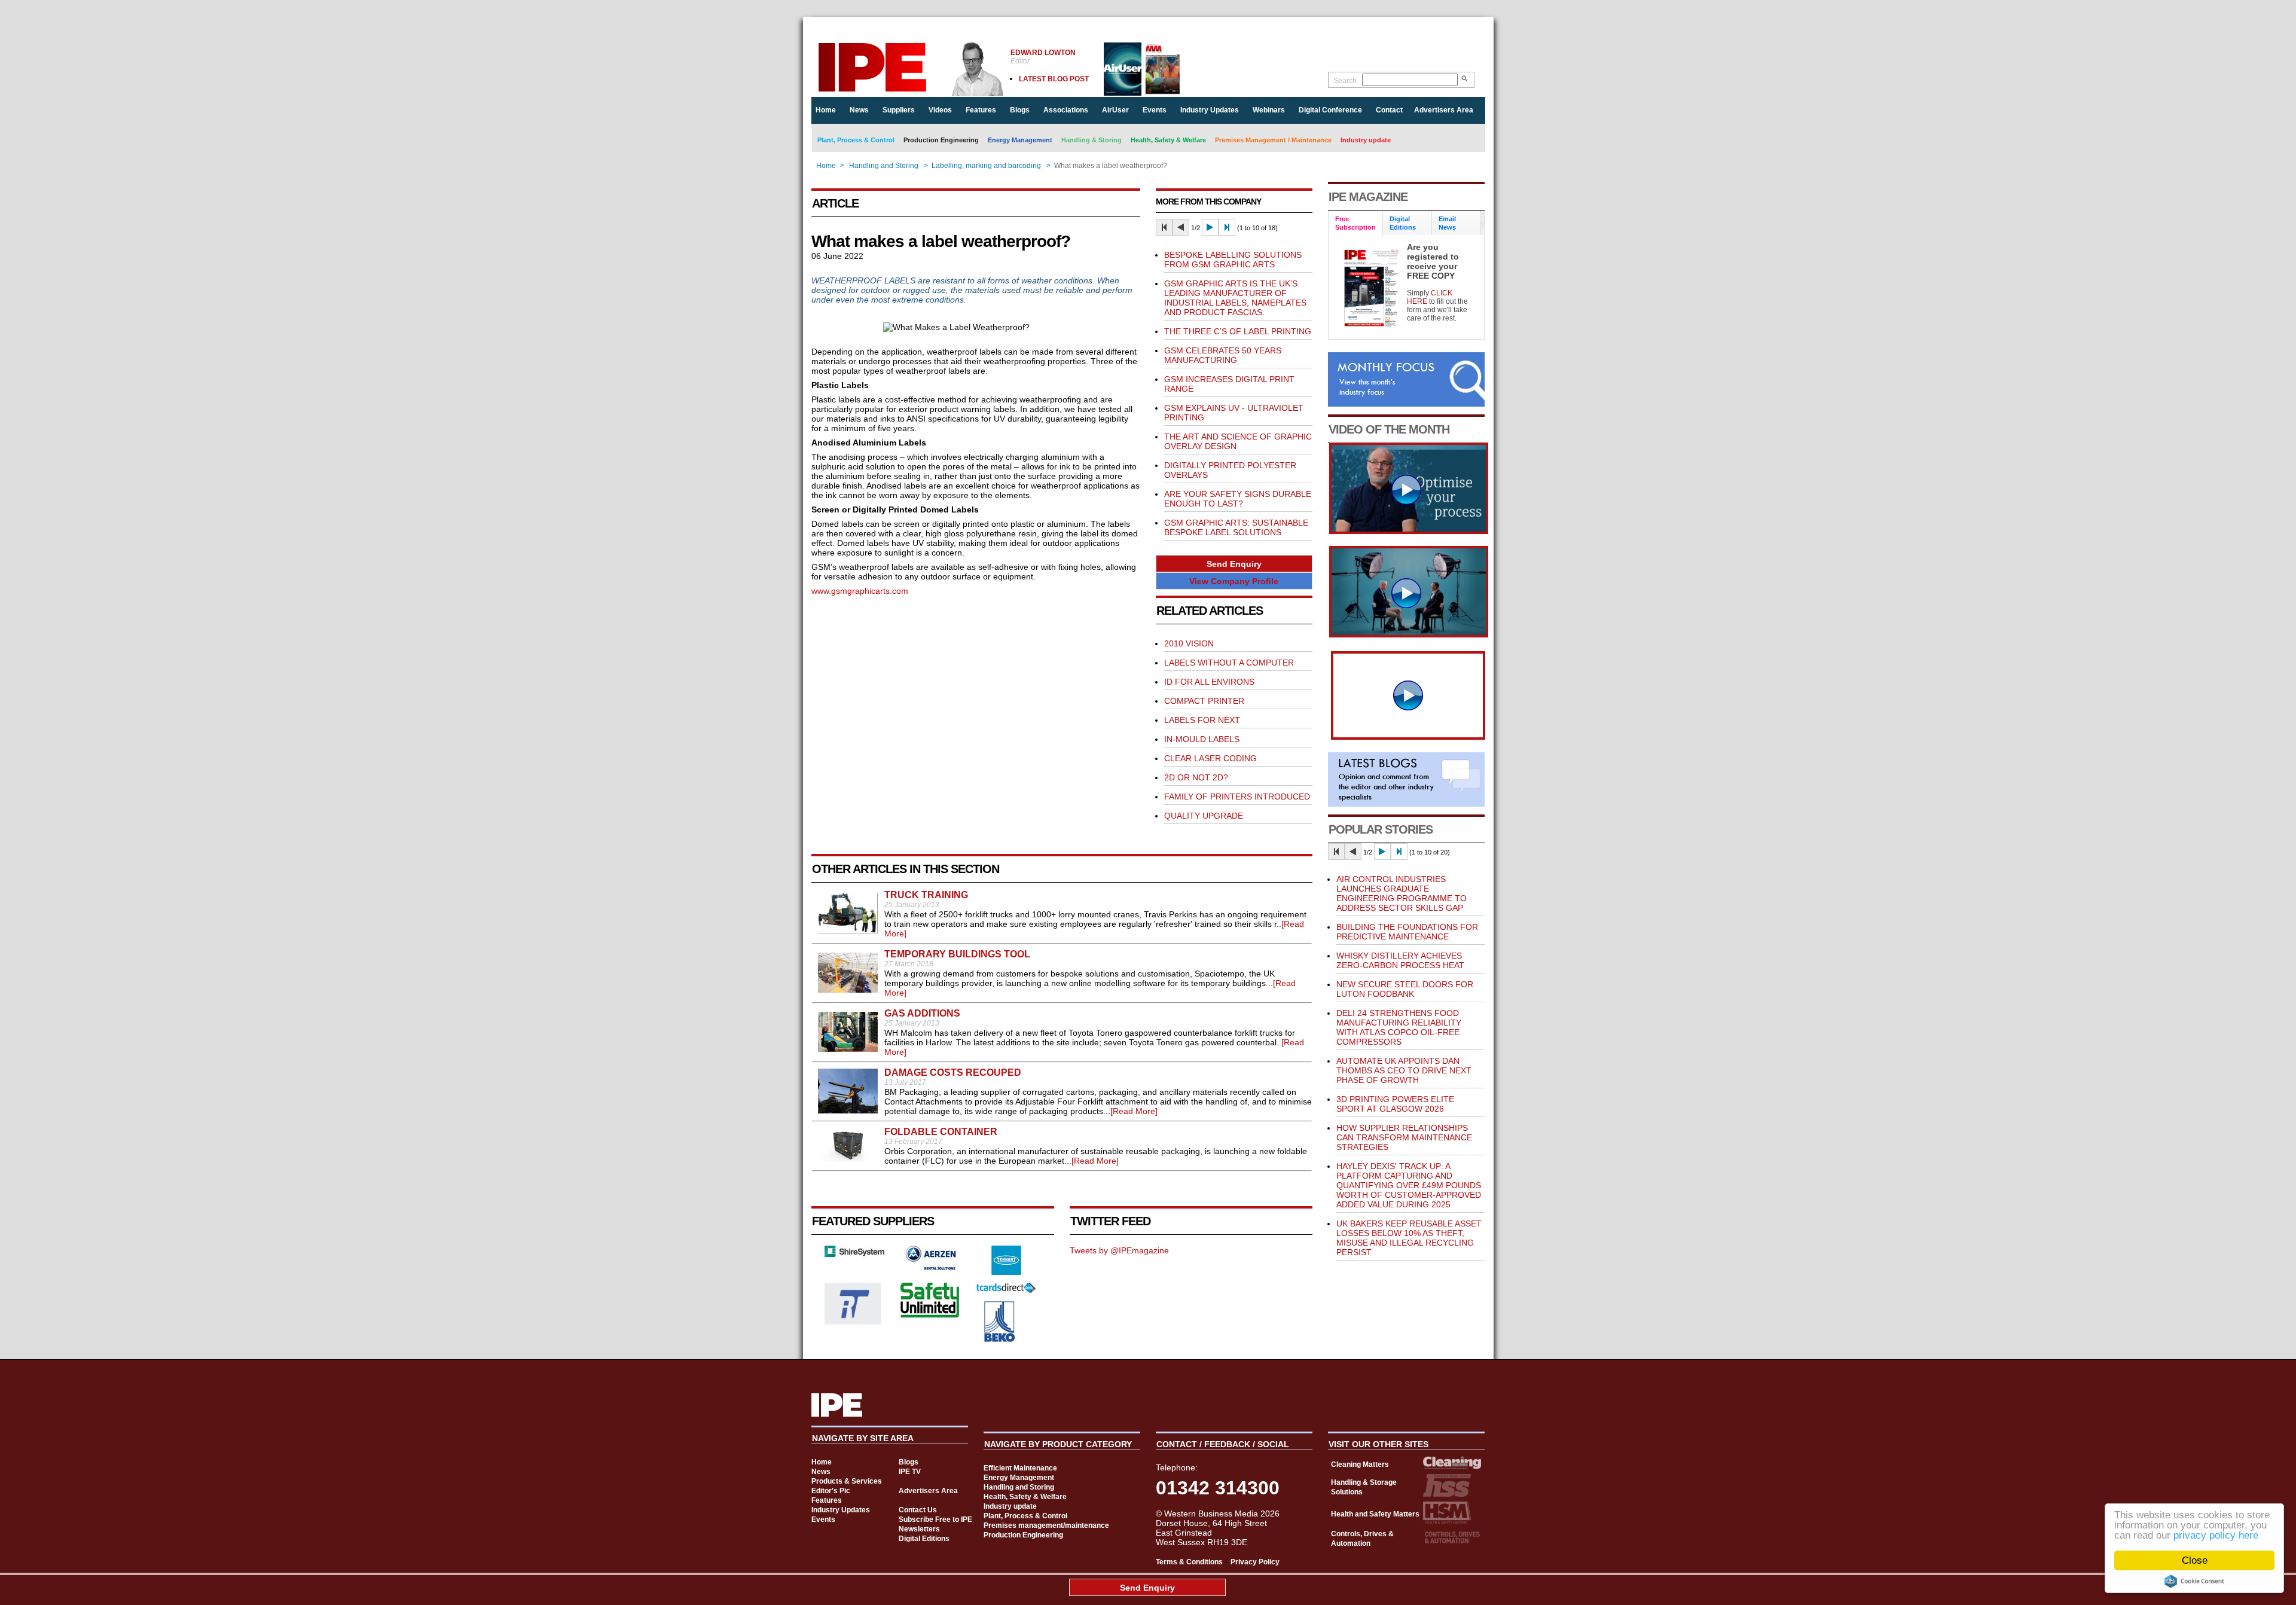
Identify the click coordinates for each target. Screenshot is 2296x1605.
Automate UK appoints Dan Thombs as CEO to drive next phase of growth (1404, 1070)
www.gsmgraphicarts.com (860, 591)
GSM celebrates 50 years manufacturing (1223, 355)
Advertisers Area (1444, 110)
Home (826, 110)
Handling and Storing (884, 166)
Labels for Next (1202, 720)
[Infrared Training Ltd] (853, 1322)
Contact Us (918, 1510)
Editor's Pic (831, 1491)
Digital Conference (1330, 110)
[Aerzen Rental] (930, 1267)
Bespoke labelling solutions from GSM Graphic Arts (1233, 260)
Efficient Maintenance (1020, 1468)
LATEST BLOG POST (1054, 79)
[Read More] (1134, 1111)
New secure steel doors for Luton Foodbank (1405, 989)
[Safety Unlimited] (930, 1316)
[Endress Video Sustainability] (1409, 531)
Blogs (1020, 110)
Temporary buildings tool (957, 954)
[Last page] (1227, 227)
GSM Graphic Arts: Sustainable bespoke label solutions (1236, 527)
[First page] (1164, 227)
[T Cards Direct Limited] (1006, 1290)
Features (981, 110)
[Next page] (1210, 227)
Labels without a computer (1229, 663)
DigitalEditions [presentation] (1403, 223)
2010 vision (1189, 643)
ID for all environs (1209, 682)
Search (1345, 81)
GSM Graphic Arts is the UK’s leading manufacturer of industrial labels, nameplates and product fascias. (1235, 298)
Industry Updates (1210, 110)
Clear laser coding (1210, 758)
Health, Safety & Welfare (1168, 140)
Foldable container (941, 1132)
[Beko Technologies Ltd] (1000, 1339)
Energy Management (1020, 140)
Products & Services (847, 1481)
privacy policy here (2216, 1535)
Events (1155, 110)
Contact (1389, 110)
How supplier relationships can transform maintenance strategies (1404, 1137)
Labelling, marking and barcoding (986, 166)
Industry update (1366, 140)
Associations (1066, 110)
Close (2195, 1560)
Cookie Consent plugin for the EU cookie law (2194, 1581)
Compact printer (1204, 701)
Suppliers (899, 110)
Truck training (926, 895)
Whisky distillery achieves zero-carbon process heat (1400, 960)
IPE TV (910, 1472)
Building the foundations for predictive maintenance (1407, 932)
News (859, 110)
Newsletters (919, 1529)
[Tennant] (1006, 1272)
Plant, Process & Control (856, 140)
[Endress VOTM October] (1409, 634)
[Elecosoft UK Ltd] (854, 1254)
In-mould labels (1202, 739)
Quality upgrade (1204, 816)
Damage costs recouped (953, 1072)
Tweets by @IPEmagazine (1119, 1250)
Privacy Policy (1255, 1562)
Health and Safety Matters (1375, 1514)
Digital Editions (924, 1539)
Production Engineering (941, 140)
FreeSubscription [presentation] (1355, 223)
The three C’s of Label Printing (1238, 331)
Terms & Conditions (1189, 1562)
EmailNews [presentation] (1447, 223)
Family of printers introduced (1237, 797)
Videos (940, 110)
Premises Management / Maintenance (1273, 140)
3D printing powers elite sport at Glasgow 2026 (1395, 1104)
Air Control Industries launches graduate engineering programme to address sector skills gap (1402, 893)
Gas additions (922, 1013)
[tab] (1356, 223)
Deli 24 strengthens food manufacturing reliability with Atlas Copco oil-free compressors (1399, 1027)
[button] (1234, 564)
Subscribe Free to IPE (935, 1519)
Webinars (1269, 110)
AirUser (1115, 110)
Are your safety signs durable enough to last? (1238, 499)
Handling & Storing (1091, 140)
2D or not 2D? (1196, 777)
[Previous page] (1181, 227)
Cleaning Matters (1360, 1464)
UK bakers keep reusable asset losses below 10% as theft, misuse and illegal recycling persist (1409, 1238)
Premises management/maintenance (1046, 1525)
